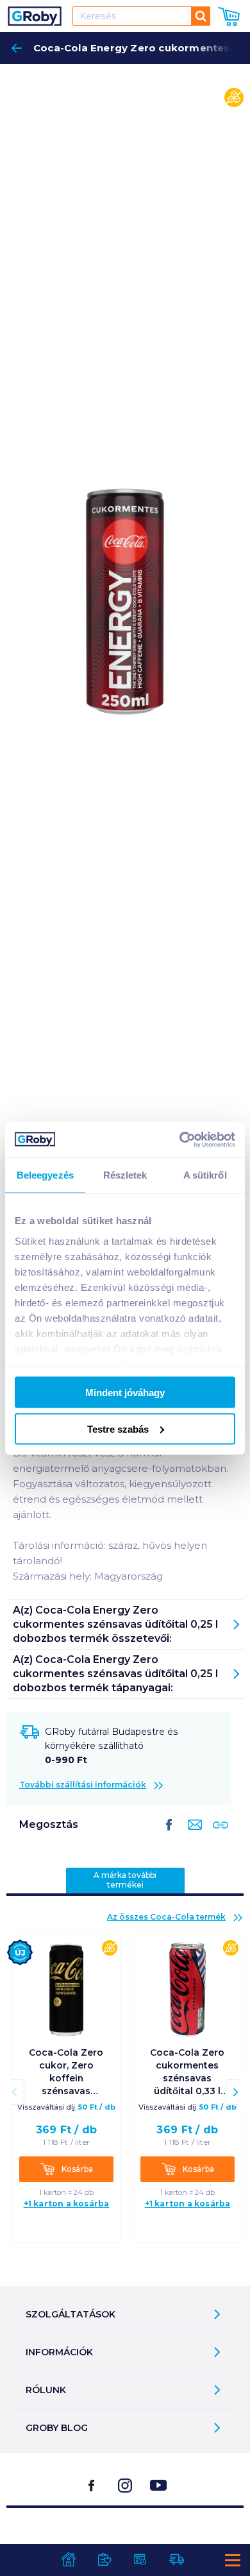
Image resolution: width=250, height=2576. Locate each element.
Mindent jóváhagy (125, 1393)
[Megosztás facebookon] (169, 1835)
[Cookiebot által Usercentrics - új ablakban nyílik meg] (180, 1139)
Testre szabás (118, 1429)
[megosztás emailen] (192, 1835)
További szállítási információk (83, 1785)
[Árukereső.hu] (125, 2540)
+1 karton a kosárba (67, 2204)
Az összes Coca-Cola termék (166, 1917)
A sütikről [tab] (205, 1175)
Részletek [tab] (125, 1175)
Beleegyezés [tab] (45, 1175)
